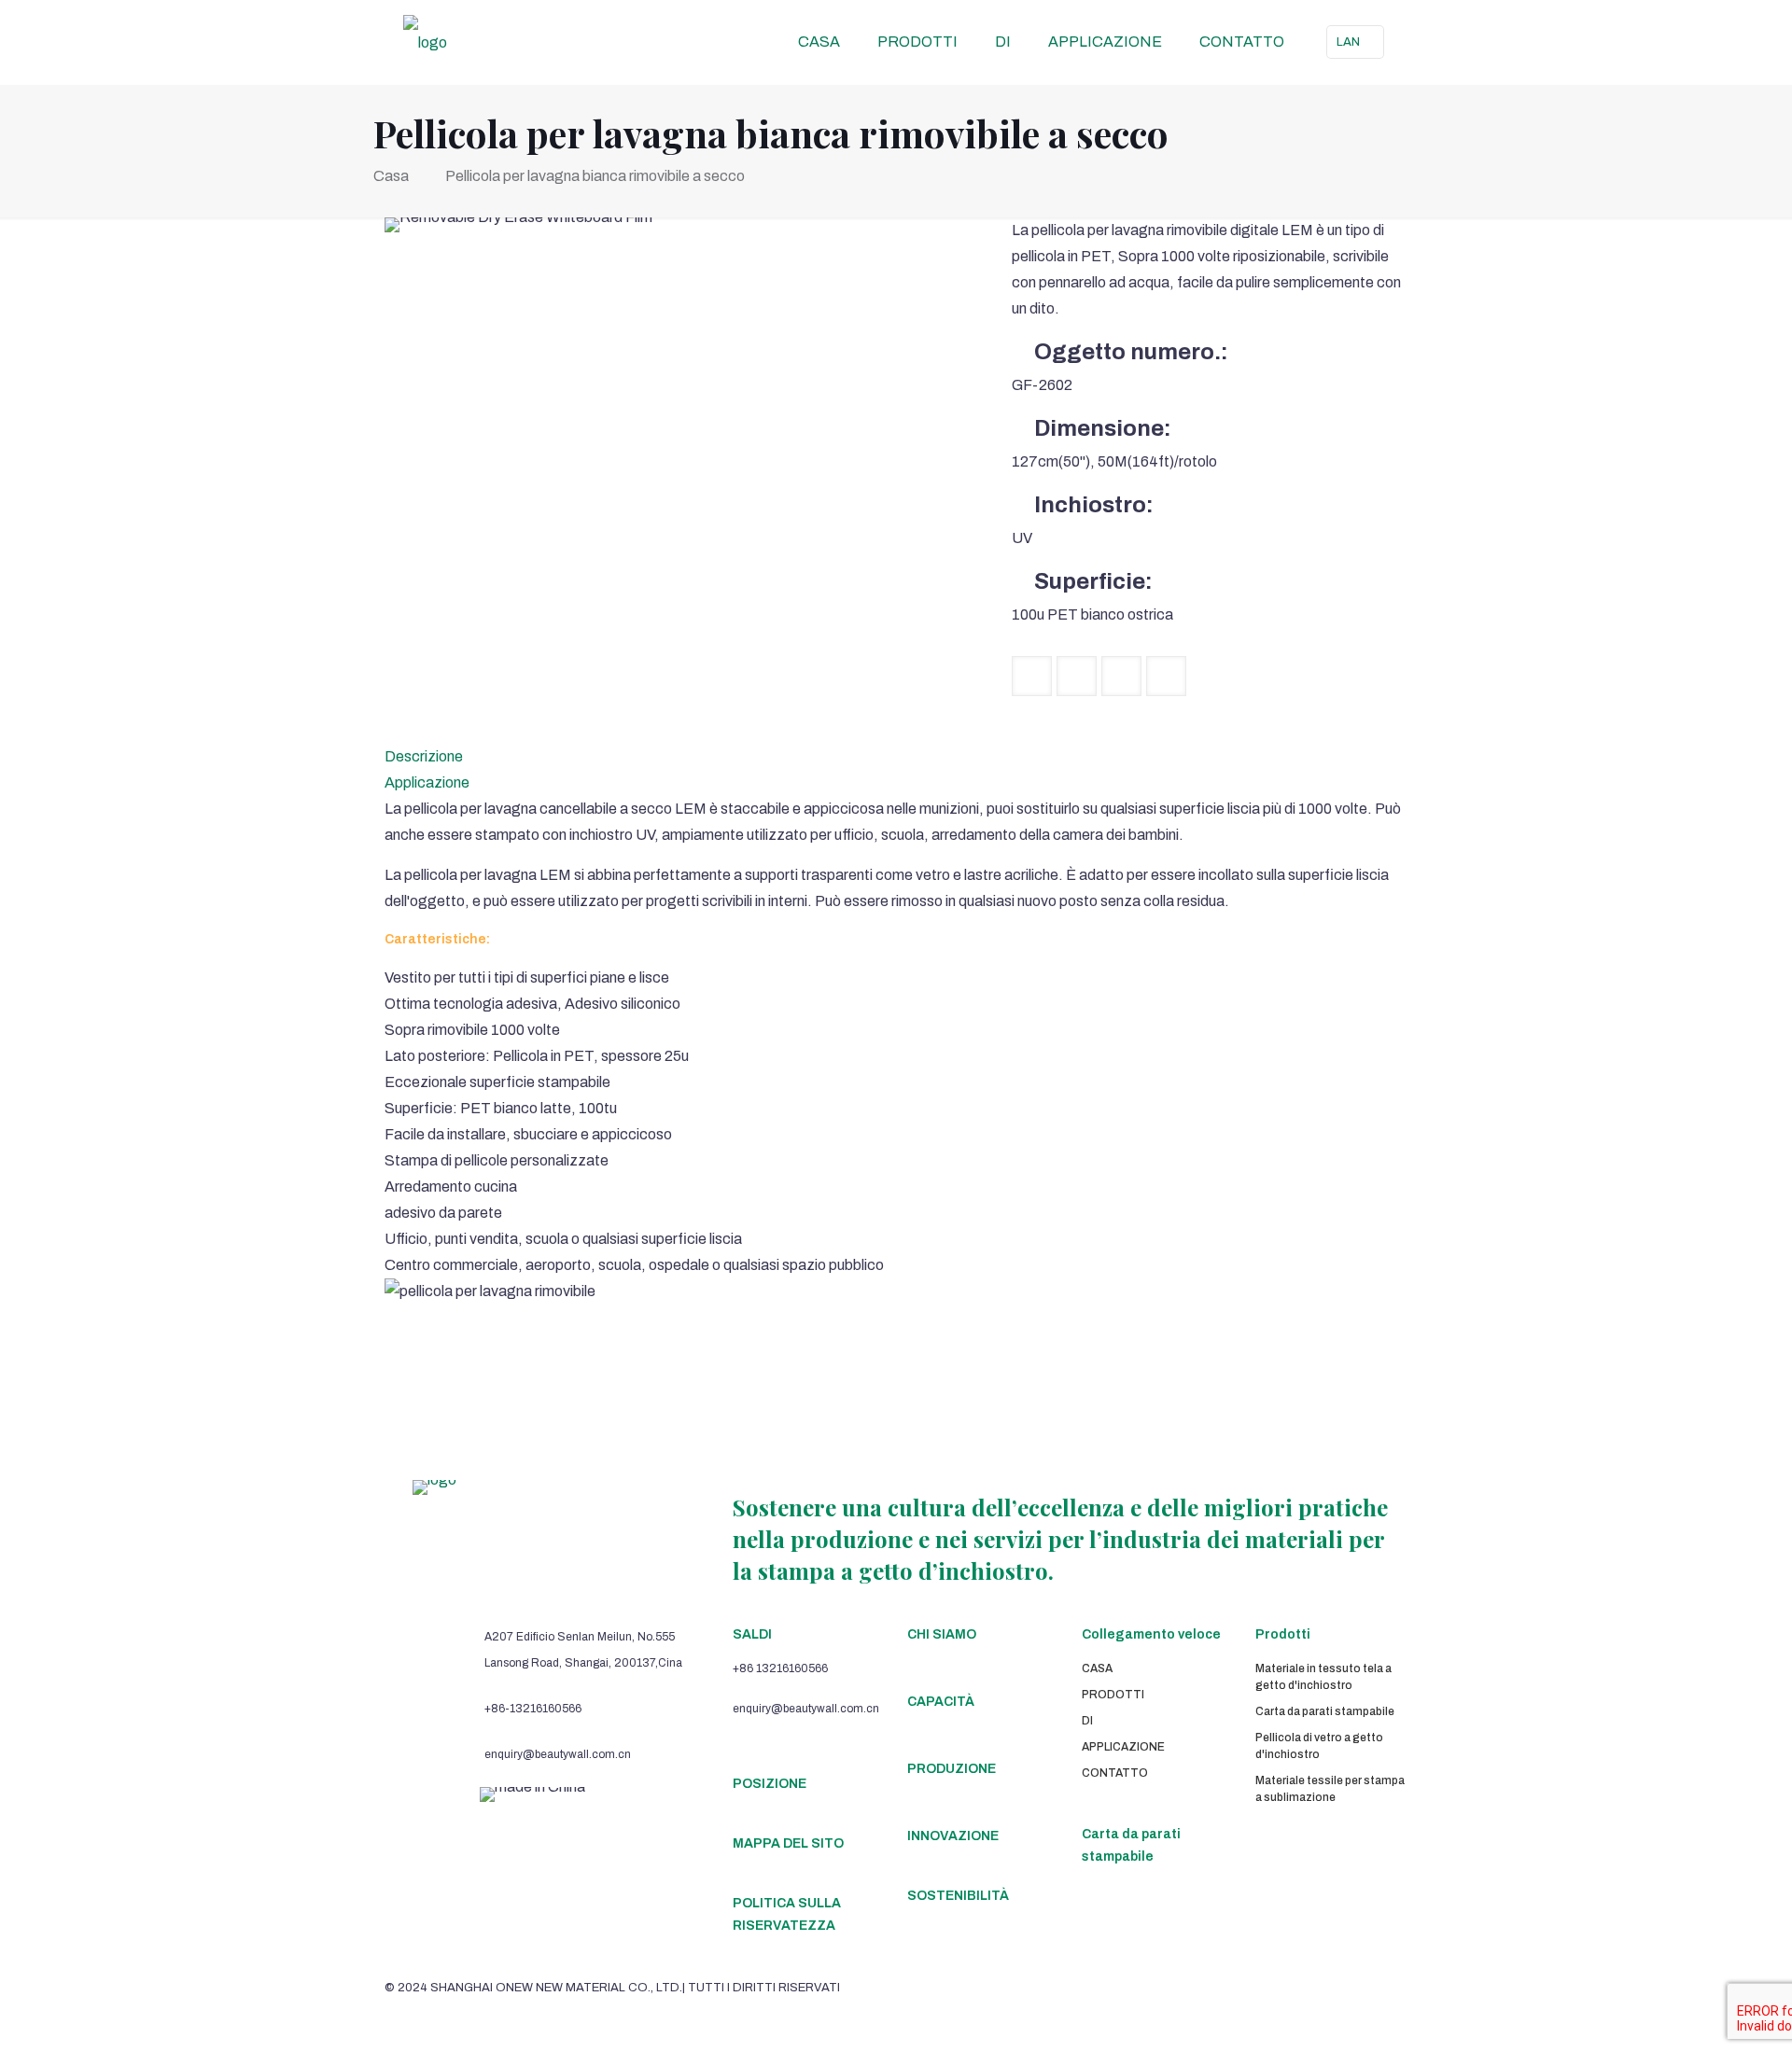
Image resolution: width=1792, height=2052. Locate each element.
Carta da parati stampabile (1325, 1711)
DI (1087, 1721)
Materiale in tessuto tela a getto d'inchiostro (1323, 1677)
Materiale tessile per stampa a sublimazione (1330, 1789)
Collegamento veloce (1151, 1634)
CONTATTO (1115, 1773)
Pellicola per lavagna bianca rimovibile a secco (595, 176)
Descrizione (424, 756)
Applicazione (427, 782)
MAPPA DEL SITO (788, 1843)
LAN (1348, 42)
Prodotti (1283, 1634)
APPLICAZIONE (1123, 1747)
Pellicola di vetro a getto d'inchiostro (1319, 1746)
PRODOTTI (1113, 1695)
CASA (1097, 1668)
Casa (391, 176)
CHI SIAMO (942, 1634)
